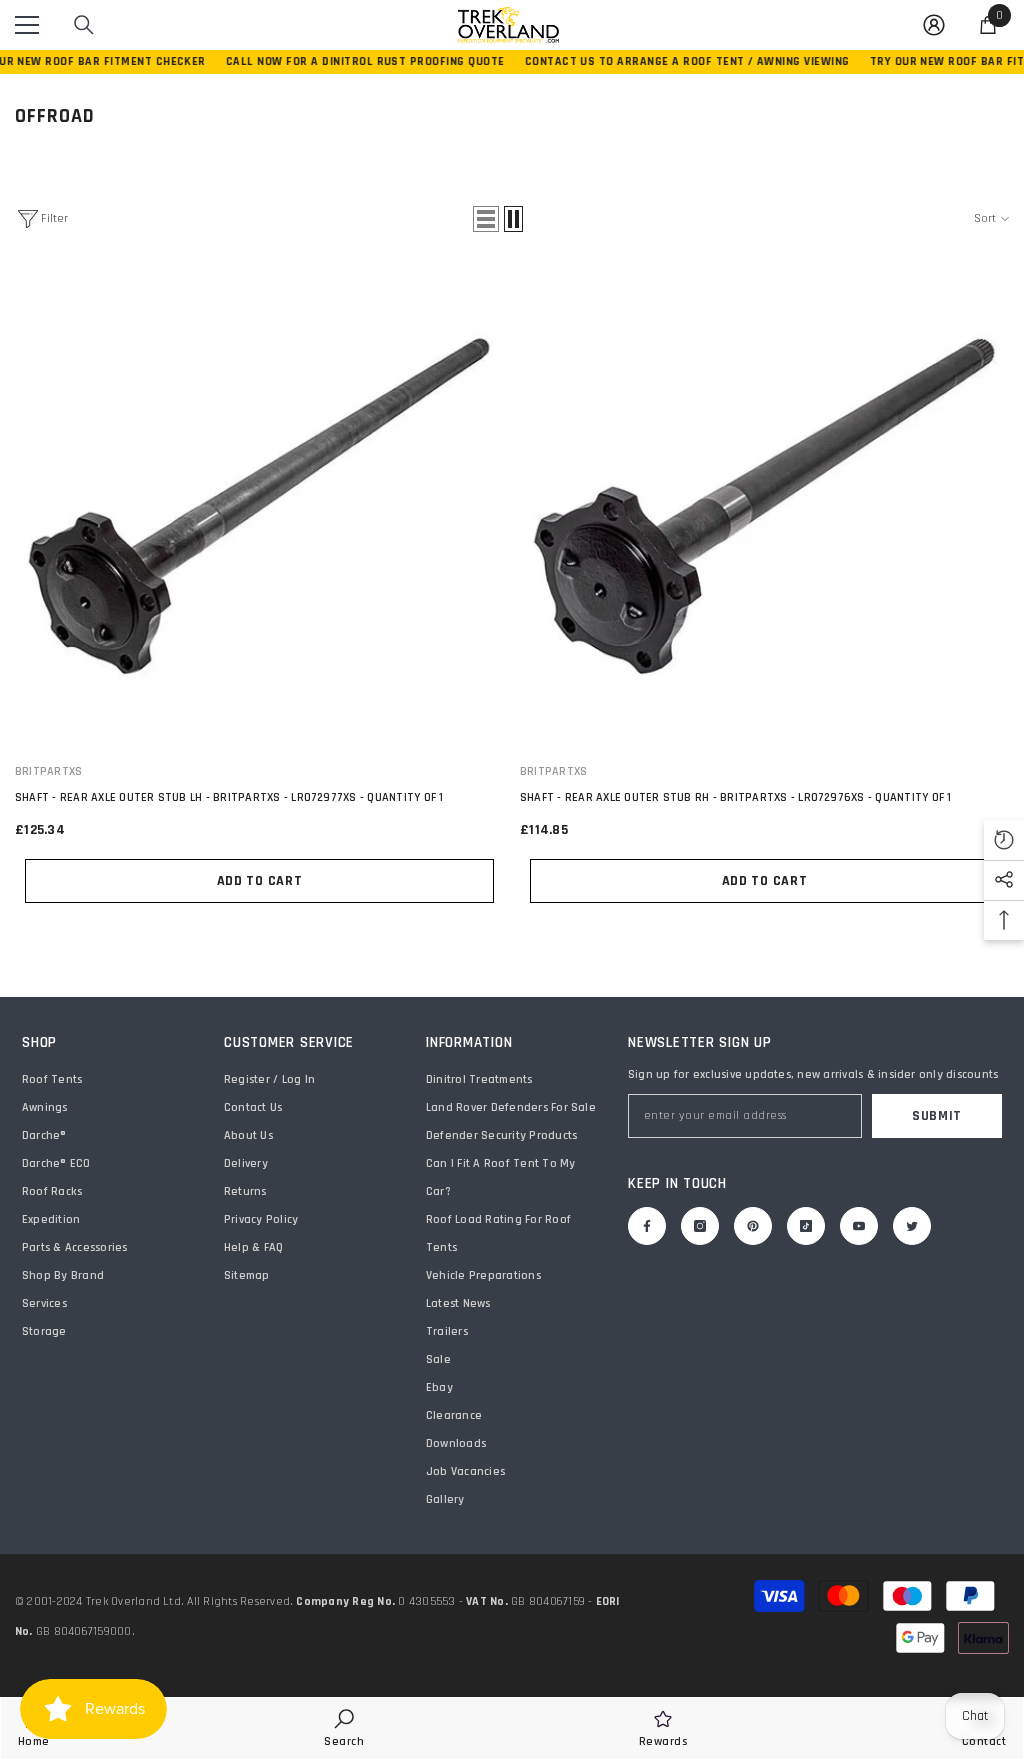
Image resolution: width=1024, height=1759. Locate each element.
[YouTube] (859, 1226)
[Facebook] (647, 1226)
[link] (344, 1728)
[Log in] (934, 25)
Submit (937, 1116)
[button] (486, 219)
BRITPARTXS (48, 771)
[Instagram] (700, 1226)
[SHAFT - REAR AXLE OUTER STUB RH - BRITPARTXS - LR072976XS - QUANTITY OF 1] (764, 506)
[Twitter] (912, 1226)
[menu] (27, 25)
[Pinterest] (753, 1226)
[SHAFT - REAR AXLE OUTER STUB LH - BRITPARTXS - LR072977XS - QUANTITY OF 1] (259, 506)
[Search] (84, 25)
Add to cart (260, 881)
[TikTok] (806, 1226)
